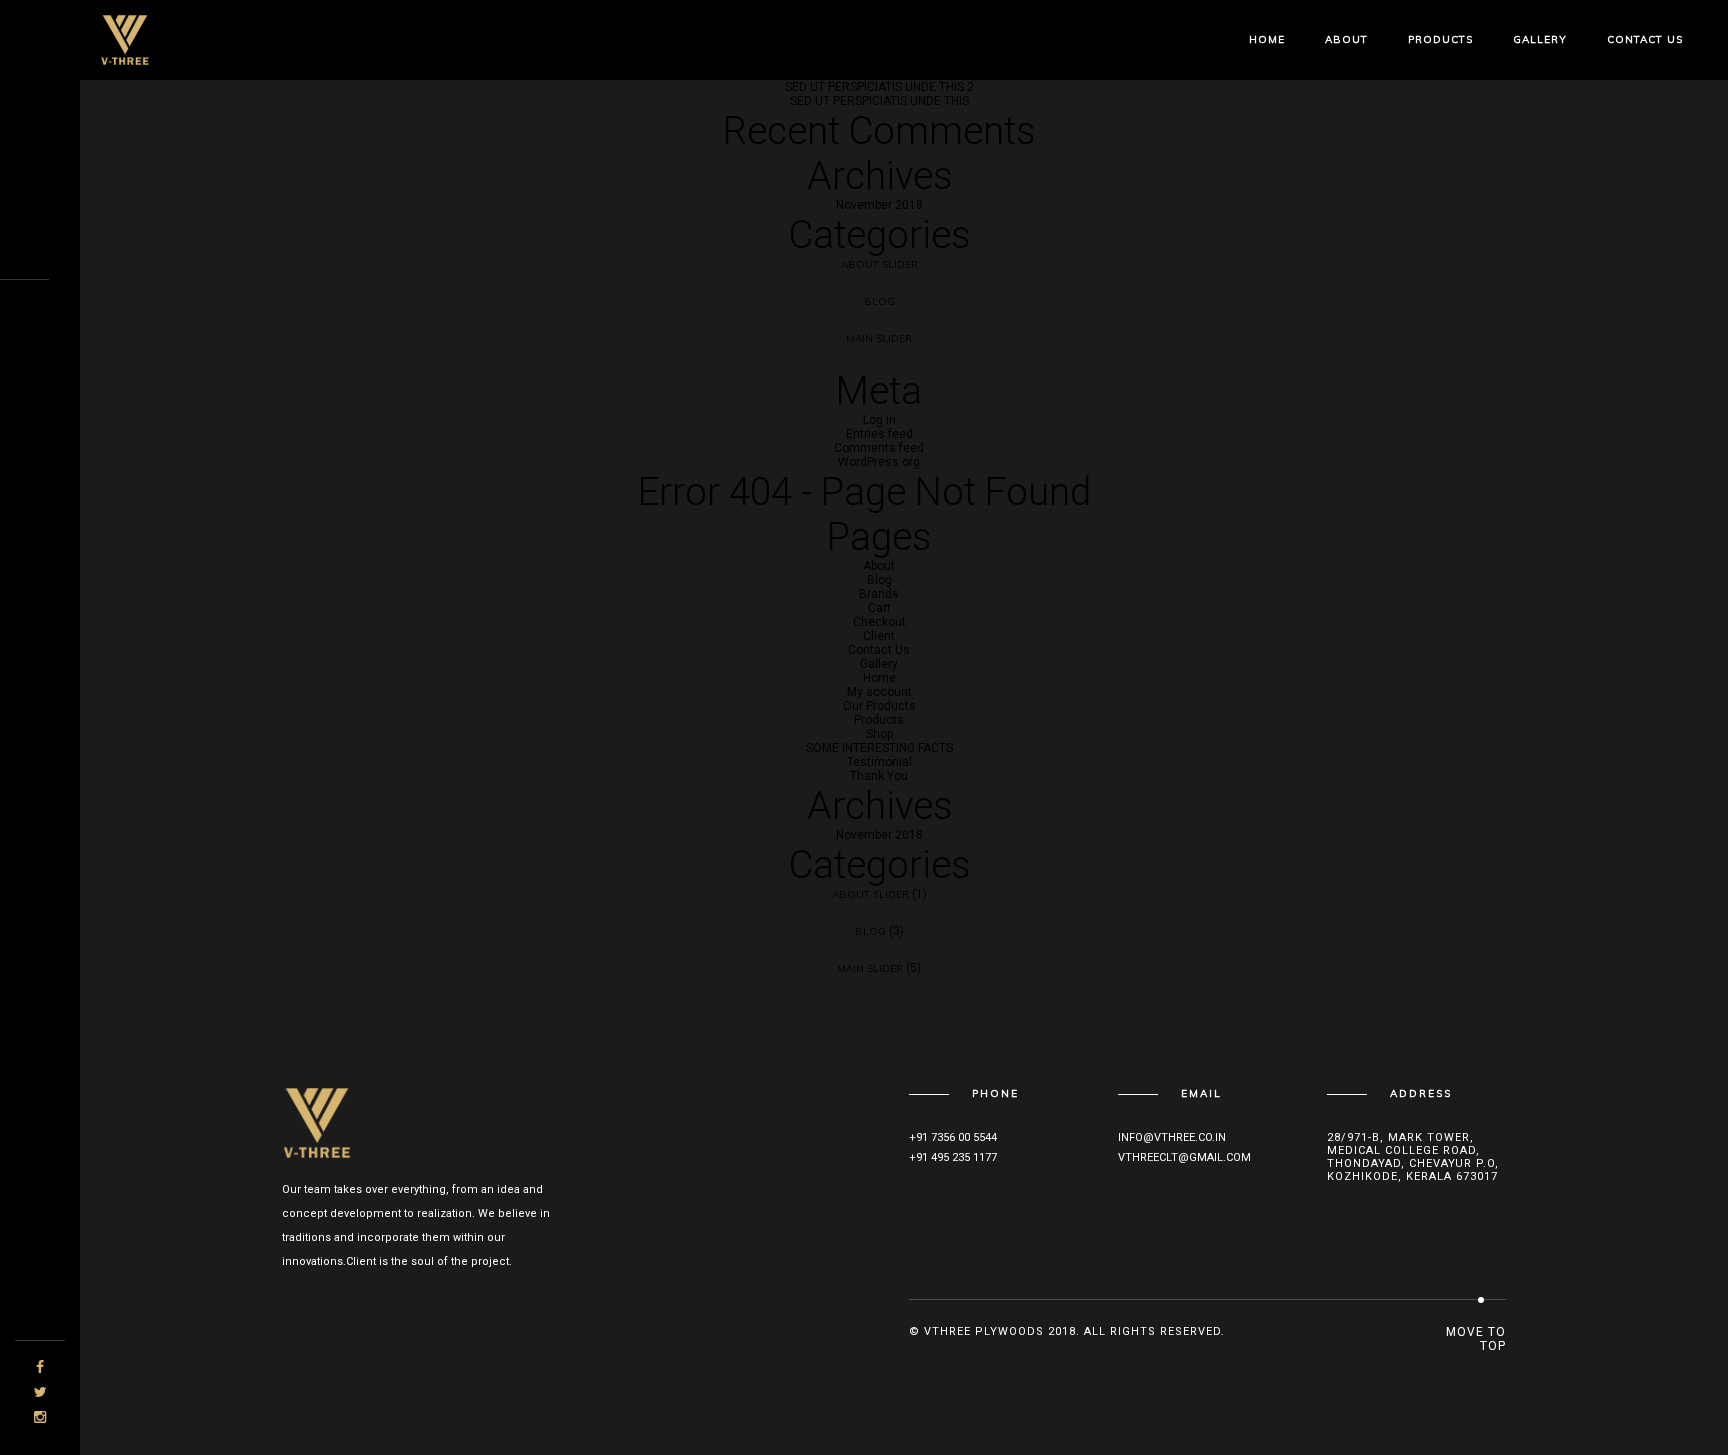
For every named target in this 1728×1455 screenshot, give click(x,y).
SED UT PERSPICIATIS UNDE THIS (879, 101)
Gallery (1540, 39)
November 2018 (879, 205)
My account (879, 692)
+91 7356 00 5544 (953, 1137)
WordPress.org (879, 462)
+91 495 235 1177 (953, 1157)
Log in (879, 420)
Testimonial (879, 762)
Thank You (879, 776)
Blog (879, 301)
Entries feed (879, 434)
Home (1267, 39)
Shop (879, 734)
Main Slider (879, 338)
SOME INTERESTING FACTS (879, 748)
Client (879, 636)
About (1346, 39)
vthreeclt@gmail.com (1184, 1157)
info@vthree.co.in (1172, 1137)
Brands (879, 594)
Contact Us (1645, 39)
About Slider (879, 264)
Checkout (879, 622)
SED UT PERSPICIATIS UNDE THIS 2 (879, 87)
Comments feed (879, 448)
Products (1440, 39)
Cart (879, 608)
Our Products (879, 706)
